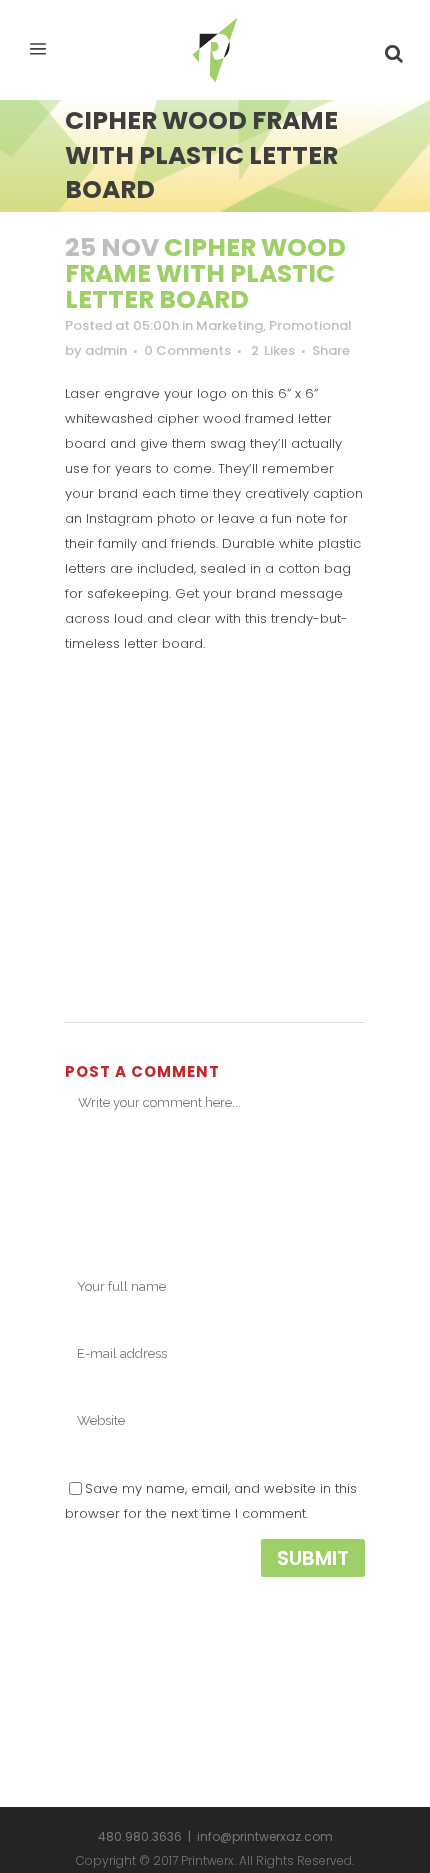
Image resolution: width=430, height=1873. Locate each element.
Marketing (229, 325)
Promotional (310, 325)
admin (106, 350)
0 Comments (187, 350)
